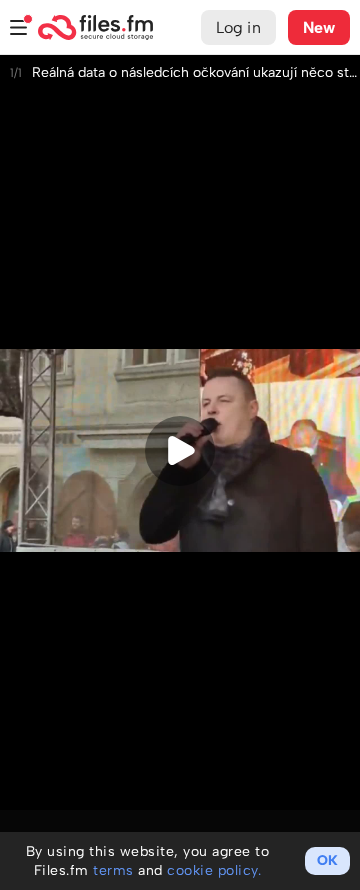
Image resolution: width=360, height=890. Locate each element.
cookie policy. (214, 870)
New (319, 27)
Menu (19, 27)
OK (327, 860)
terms (113, 870)
